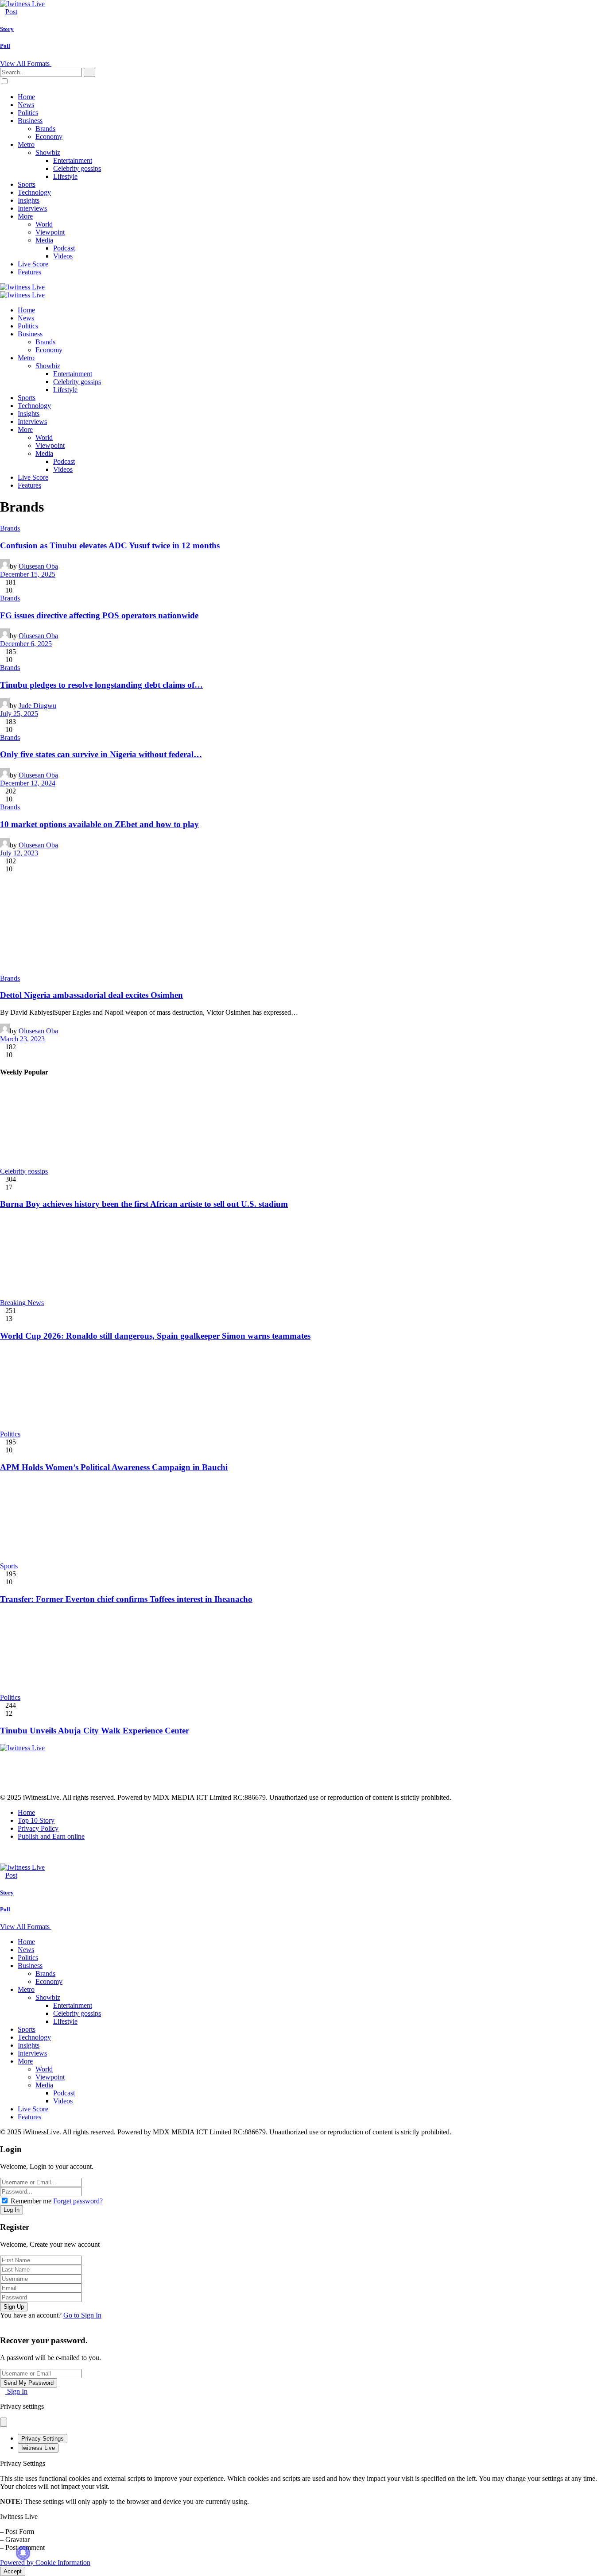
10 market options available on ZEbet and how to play (99, 824)
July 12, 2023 (19, 853)
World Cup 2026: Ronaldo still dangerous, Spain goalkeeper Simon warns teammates (155, 1336)
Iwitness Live (38, 2448)
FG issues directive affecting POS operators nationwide (99, 615)
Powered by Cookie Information (45, 2563)
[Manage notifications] (23, 2553)
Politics (10, 1434)
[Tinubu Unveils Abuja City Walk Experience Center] (302, 1653)
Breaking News (22, 1303)
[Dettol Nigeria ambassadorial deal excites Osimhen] (302, 924)
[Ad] (161, 1789)
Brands (10, 528)
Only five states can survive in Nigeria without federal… (101, 754)
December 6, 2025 (26, 644)
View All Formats (26, 64)
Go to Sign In (82, 2315)
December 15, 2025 (28, 574)
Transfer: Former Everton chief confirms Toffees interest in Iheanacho (126, 1599)
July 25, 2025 (19, 714)
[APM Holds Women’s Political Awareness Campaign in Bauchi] (302, 1390)
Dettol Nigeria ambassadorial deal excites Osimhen (91, 995)
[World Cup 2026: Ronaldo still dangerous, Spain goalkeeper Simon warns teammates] (302, 1258)
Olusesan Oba (38, 566)
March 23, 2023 (22, 1039)
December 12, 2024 (28, 783)
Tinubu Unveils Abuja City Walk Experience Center (95, 1731)
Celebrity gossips (24, 1171)
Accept (13, 2571)
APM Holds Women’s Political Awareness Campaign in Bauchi (114, 1467)
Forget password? (78, 2201)
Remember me (31, 2201)
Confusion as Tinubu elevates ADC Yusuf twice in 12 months (110, 545)
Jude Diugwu (37, 706)
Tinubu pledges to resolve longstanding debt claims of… (101, 685)
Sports (9, 1566)
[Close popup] (4, 2422)
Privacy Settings (43, 2439)
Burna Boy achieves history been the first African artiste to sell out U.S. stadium (144, 1204)
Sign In (16, 2391)
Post (11, 12)
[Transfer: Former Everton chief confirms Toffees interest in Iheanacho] (302, 1521)
